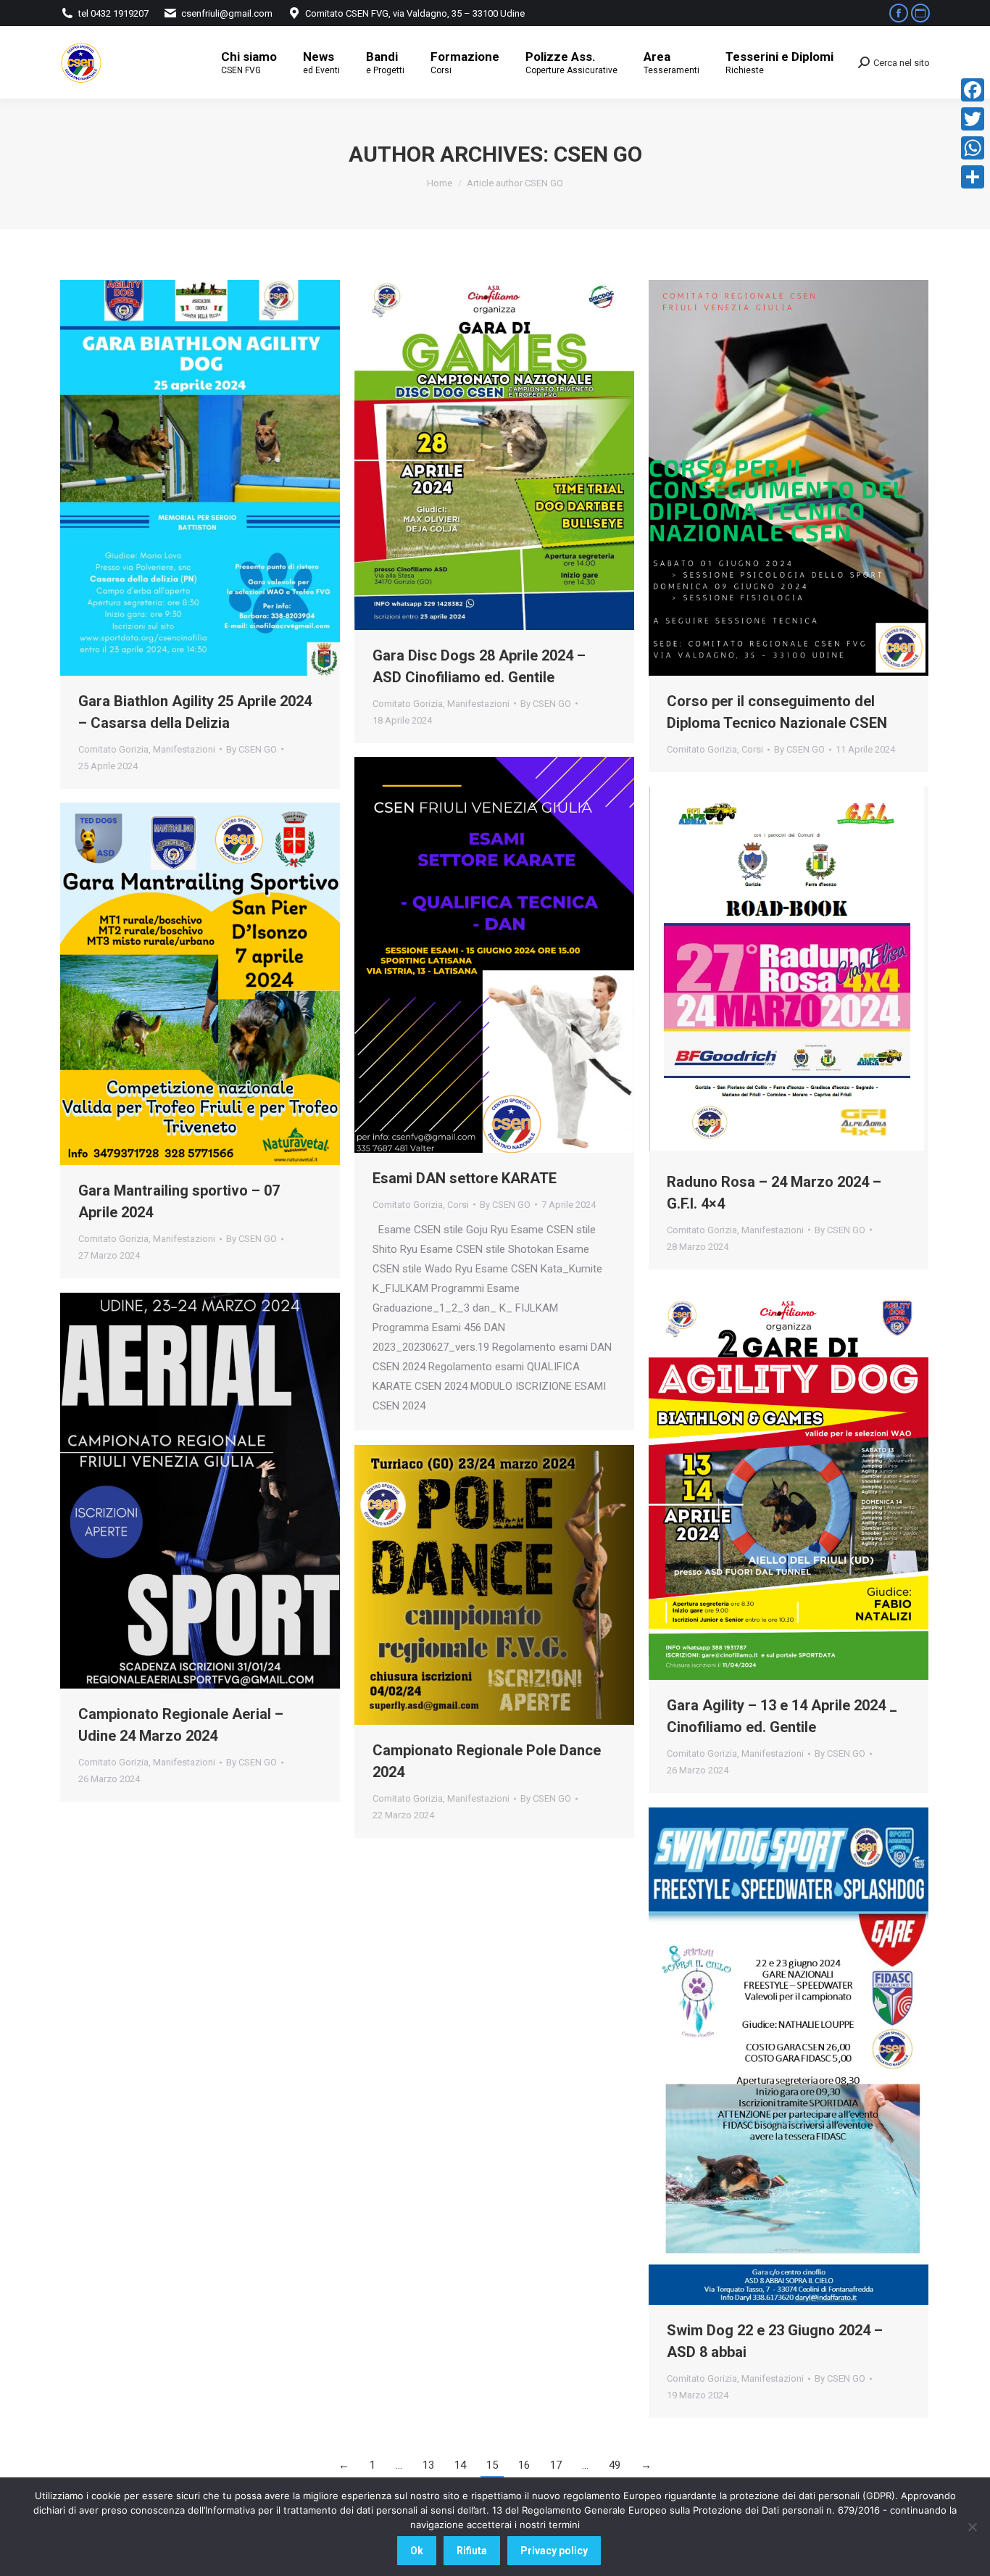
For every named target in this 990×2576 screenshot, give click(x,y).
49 (615, 2465)
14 (460, 2465)
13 (428, 2465)
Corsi (752, 749)
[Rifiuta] (972, 2527)
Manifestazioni (184, 749)
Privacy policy (554, 2551)
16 (524, 2465)
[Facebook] (973, 90)
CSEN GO (598, 154)
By (251, 749)
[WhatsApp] (973, 148)
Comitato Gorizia (113, 749)
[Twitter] (973, 119)
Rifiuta (472, 2551)
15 (492, 2465)
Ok (417, 2551)
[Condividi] (973, 177)
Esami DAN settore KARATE (465, 1178)
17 (556, 2465)
